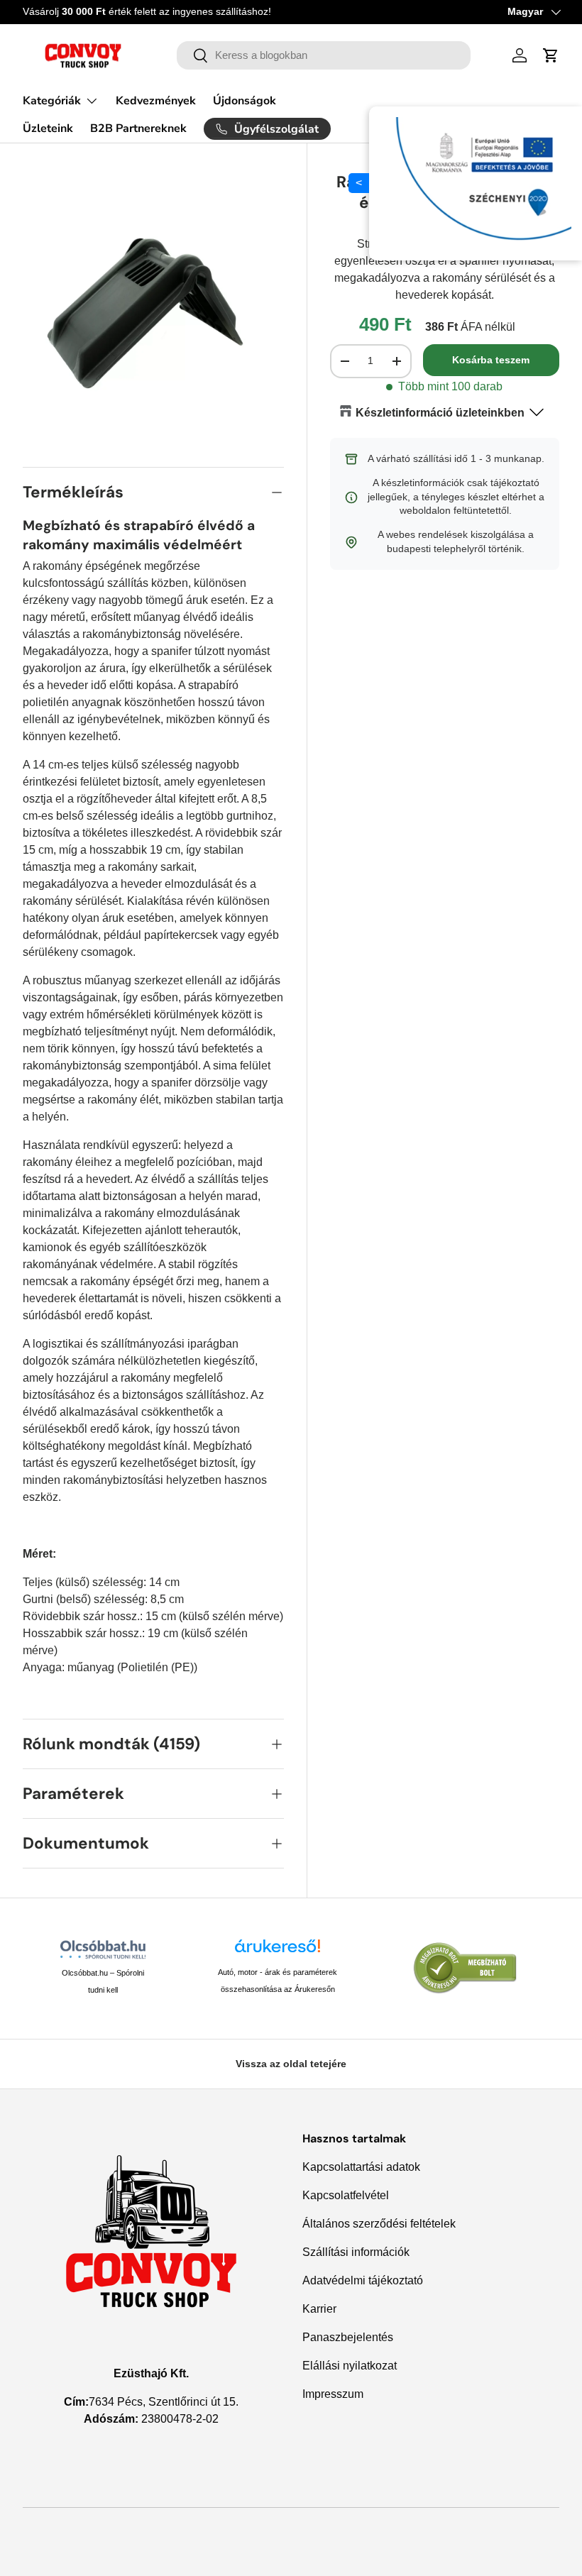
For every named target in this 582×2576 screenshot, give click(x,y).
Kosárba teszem (491, 360)
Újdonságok (245, 101)
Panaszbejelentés (348, 2337)
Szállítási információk (356, 2252)
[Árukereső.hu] (278, 1951)
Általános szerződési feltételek (379, 2224)
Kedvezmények (156, 101)
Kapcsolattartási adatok (361, 2167)
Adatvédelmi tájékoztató (363, 2280)
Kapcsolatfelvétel (346, 2195)
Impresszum (333, 2394)
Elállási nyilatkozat (350, 2366)
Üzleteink (48, 128)
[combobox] (324, 55)
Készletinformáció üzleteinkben (440, 413)
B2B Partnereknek (138, 128)
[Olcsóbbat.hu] (103, 1949)
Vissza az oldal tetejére (291, 2064)
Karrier (319, 2309)
